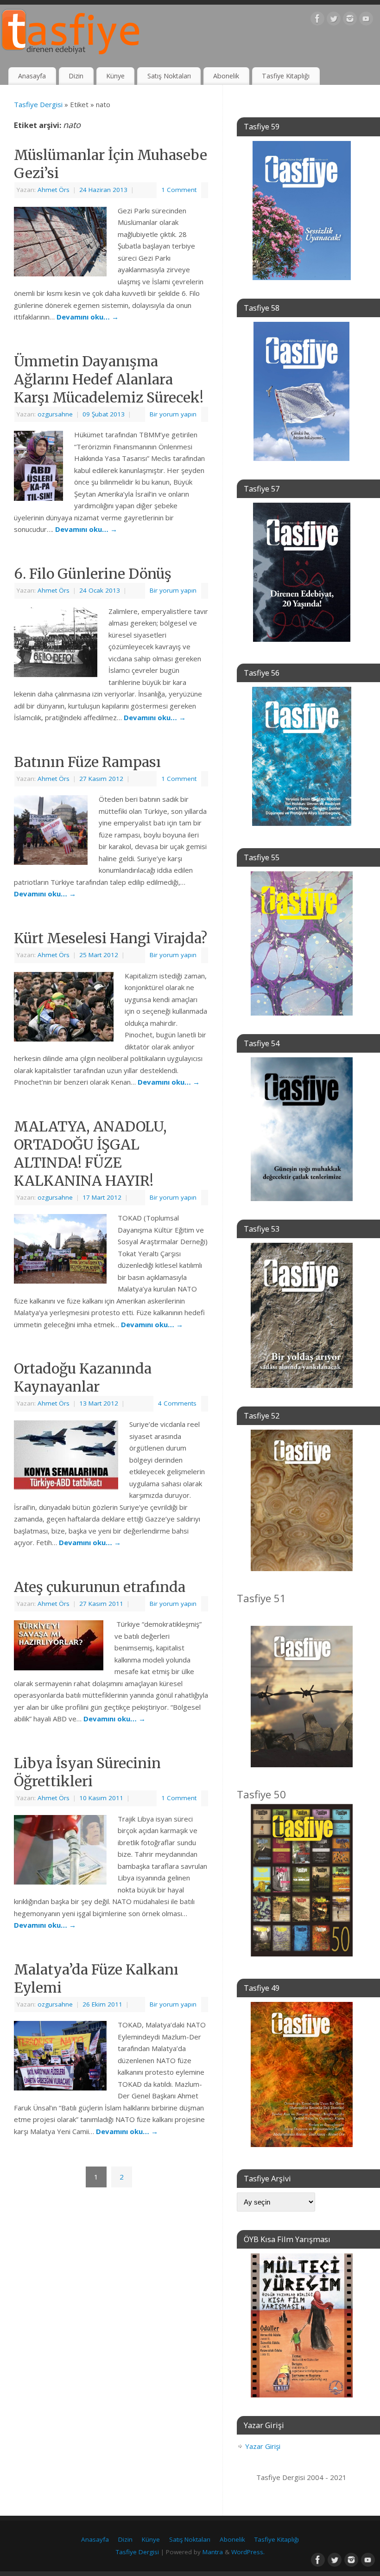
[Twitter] (334, 20)
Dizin (76, 76)
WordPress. (248, 2552)
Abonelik (226, 76)
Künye (115, 76)
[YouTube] (366, 20)
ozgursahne (55, 414)
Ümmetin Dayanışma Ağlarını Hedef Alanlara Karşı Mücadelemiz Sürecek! (109, 379)
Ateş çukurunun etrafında (100, 1587)
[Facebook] (317, 20)
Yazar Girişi (263, 2446)
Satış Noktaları (169, 76)
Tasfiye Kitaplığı (286, 76)
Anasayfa (32, 76)
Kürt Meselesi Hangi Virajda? (111, 938)
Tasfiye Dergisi (38, 104)
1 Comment (179, 190)
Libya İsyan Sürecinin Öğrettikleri (87, 1772)
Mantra (213, 2552)
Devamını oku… (88, 317)
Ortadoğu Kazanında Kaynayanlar (83, 1377)
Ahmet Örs (54, 190)
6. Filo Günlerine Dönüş (93, 574)
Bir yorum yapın (173, 414)
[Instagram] (350, 20)
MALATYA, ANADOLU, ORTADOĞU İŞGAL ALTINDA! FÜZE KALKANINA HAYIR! (90, 1154)
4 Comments (177, 1403)
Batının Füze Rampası (87, 762)
